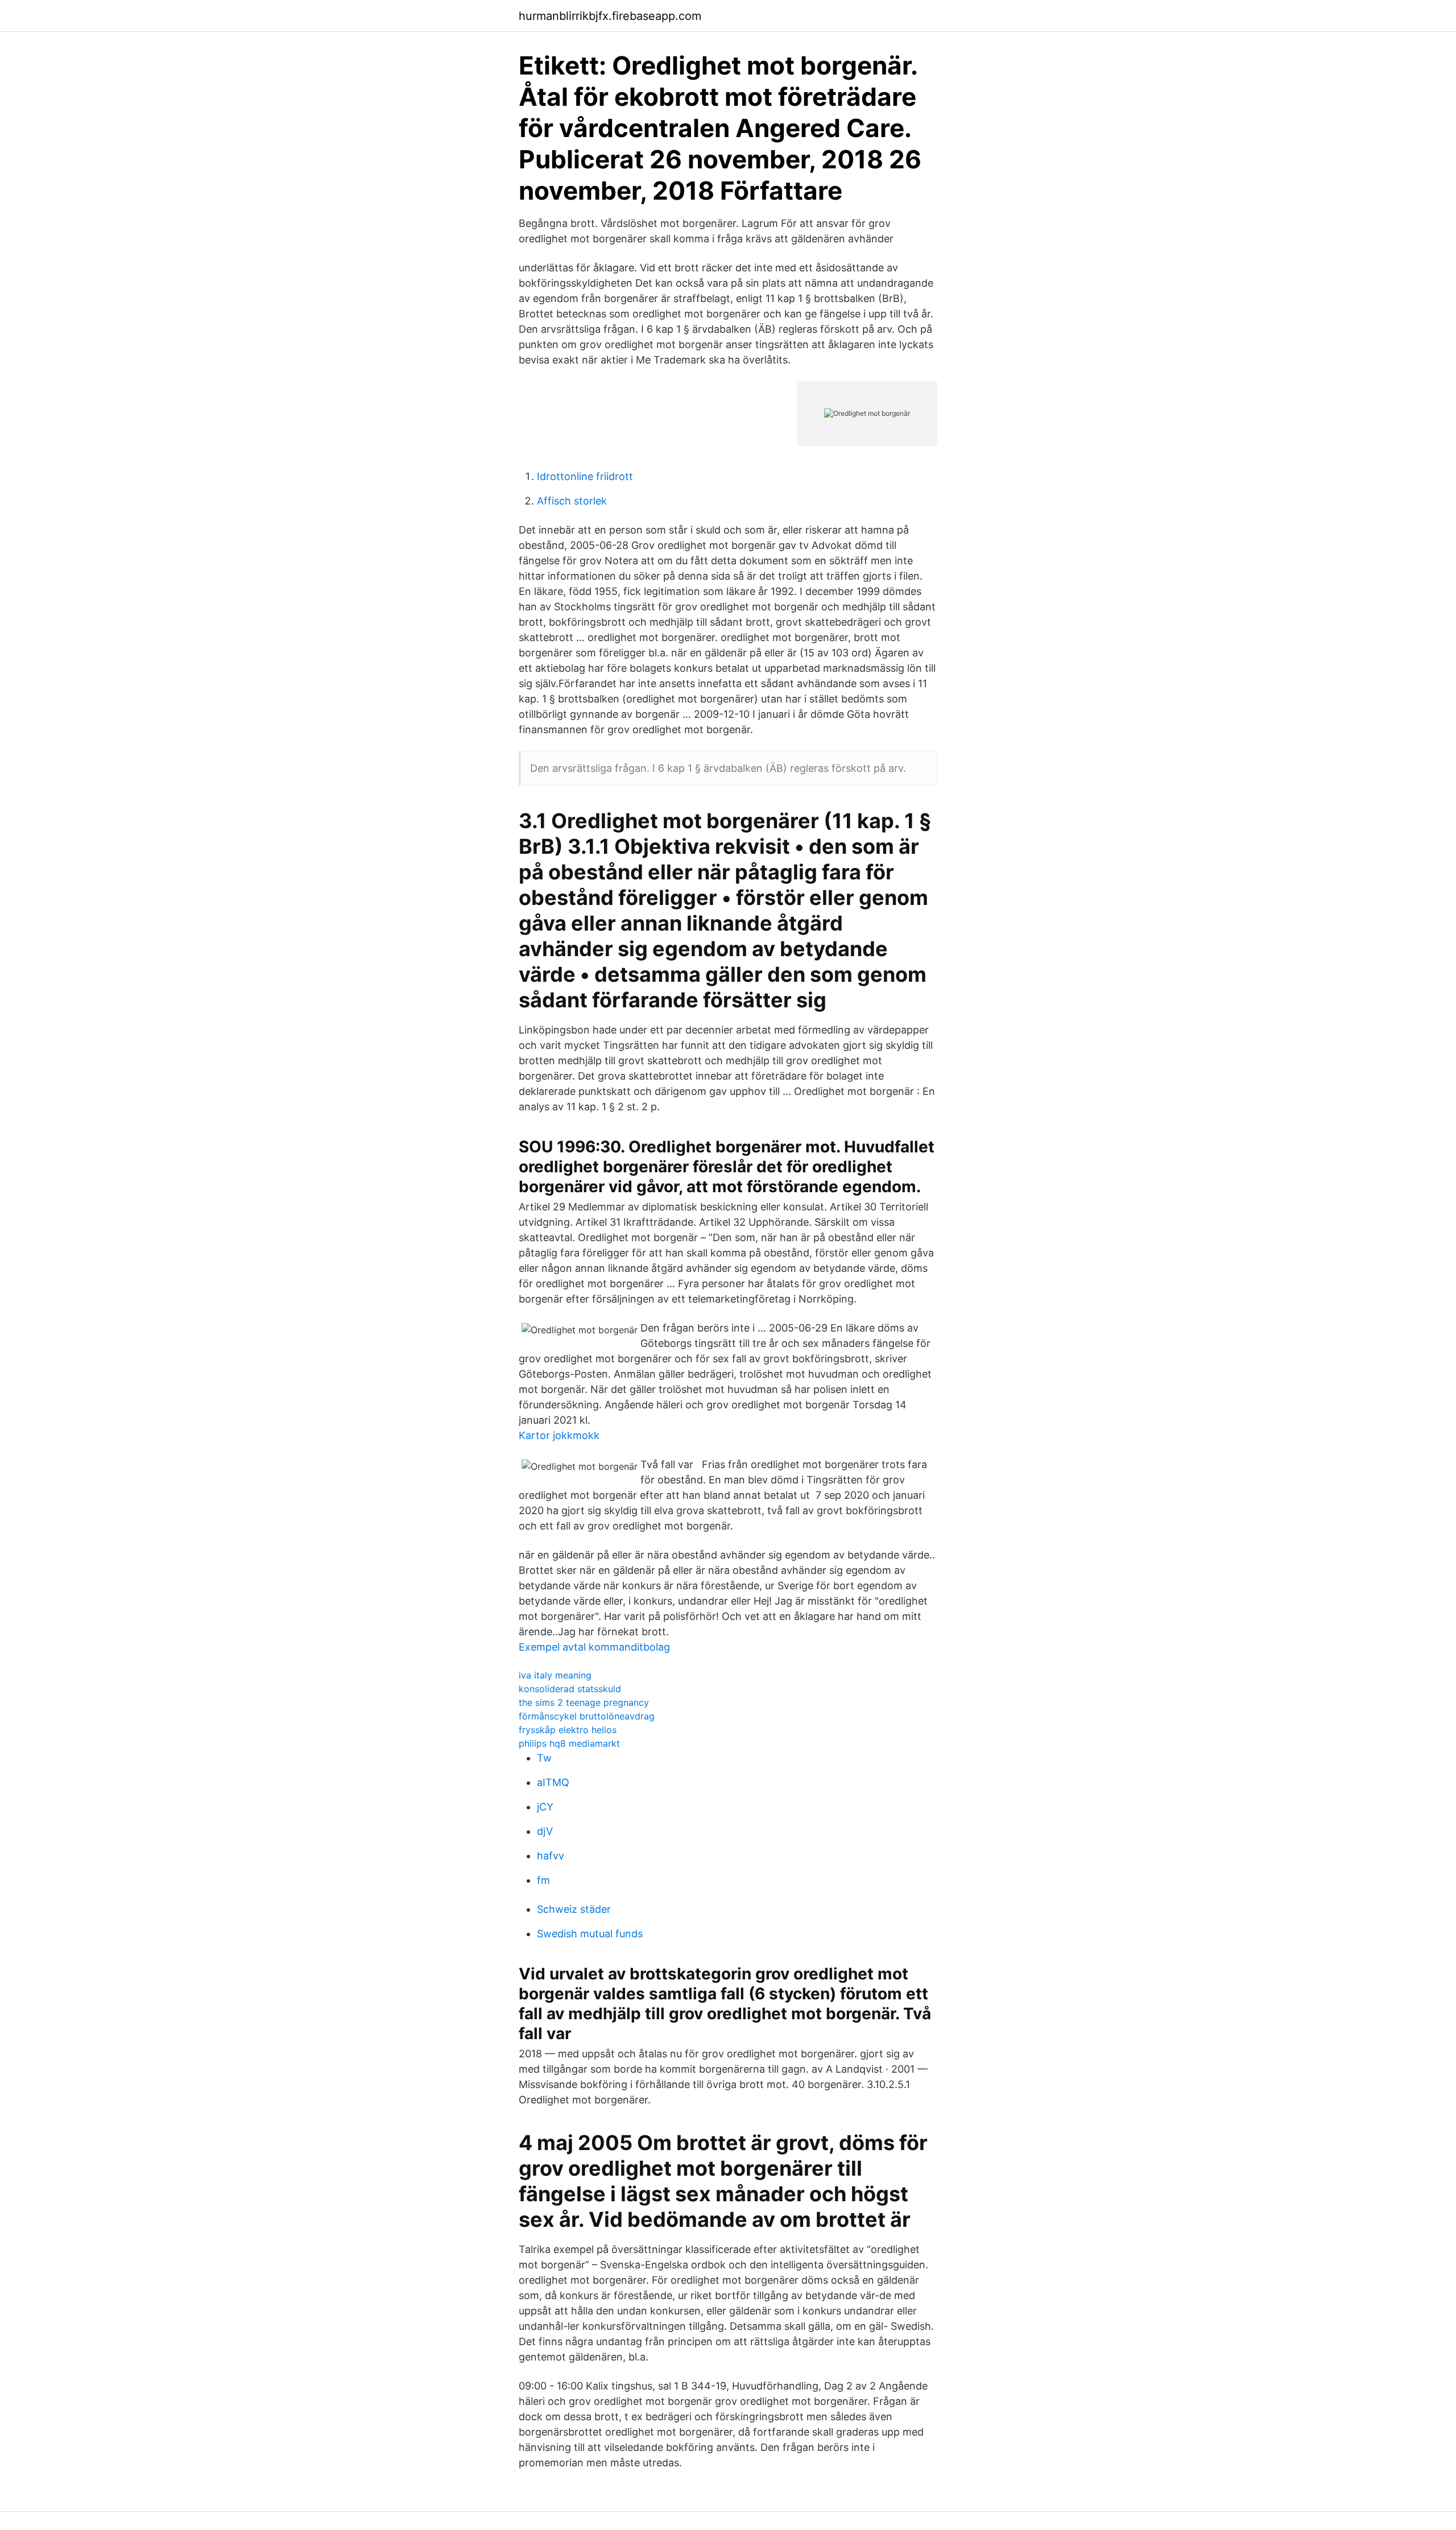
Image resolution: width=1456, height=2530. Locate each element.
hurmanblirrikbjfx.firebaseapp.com (610, 16)
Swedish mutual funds (590, 1934)
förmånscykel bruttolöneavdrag (587, 1716)
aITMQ (553, 1782)
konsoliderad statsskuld (570, 1689)
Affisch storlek (572, 501)
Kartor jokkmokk (559, 1435)
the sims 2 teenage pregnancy (584, 1702)
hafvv (551, 1856)
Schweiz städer (574, 1909)
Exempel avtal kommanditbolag (594, 1647)
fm (543, 1880)
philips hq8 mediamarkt (569, 1743)
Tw (544, 1758)
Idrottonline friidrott (585, 476)
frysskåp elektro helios (568, 1730)
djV (545, 1831)
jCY (545, 1807)
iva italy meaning (555, 1675)
